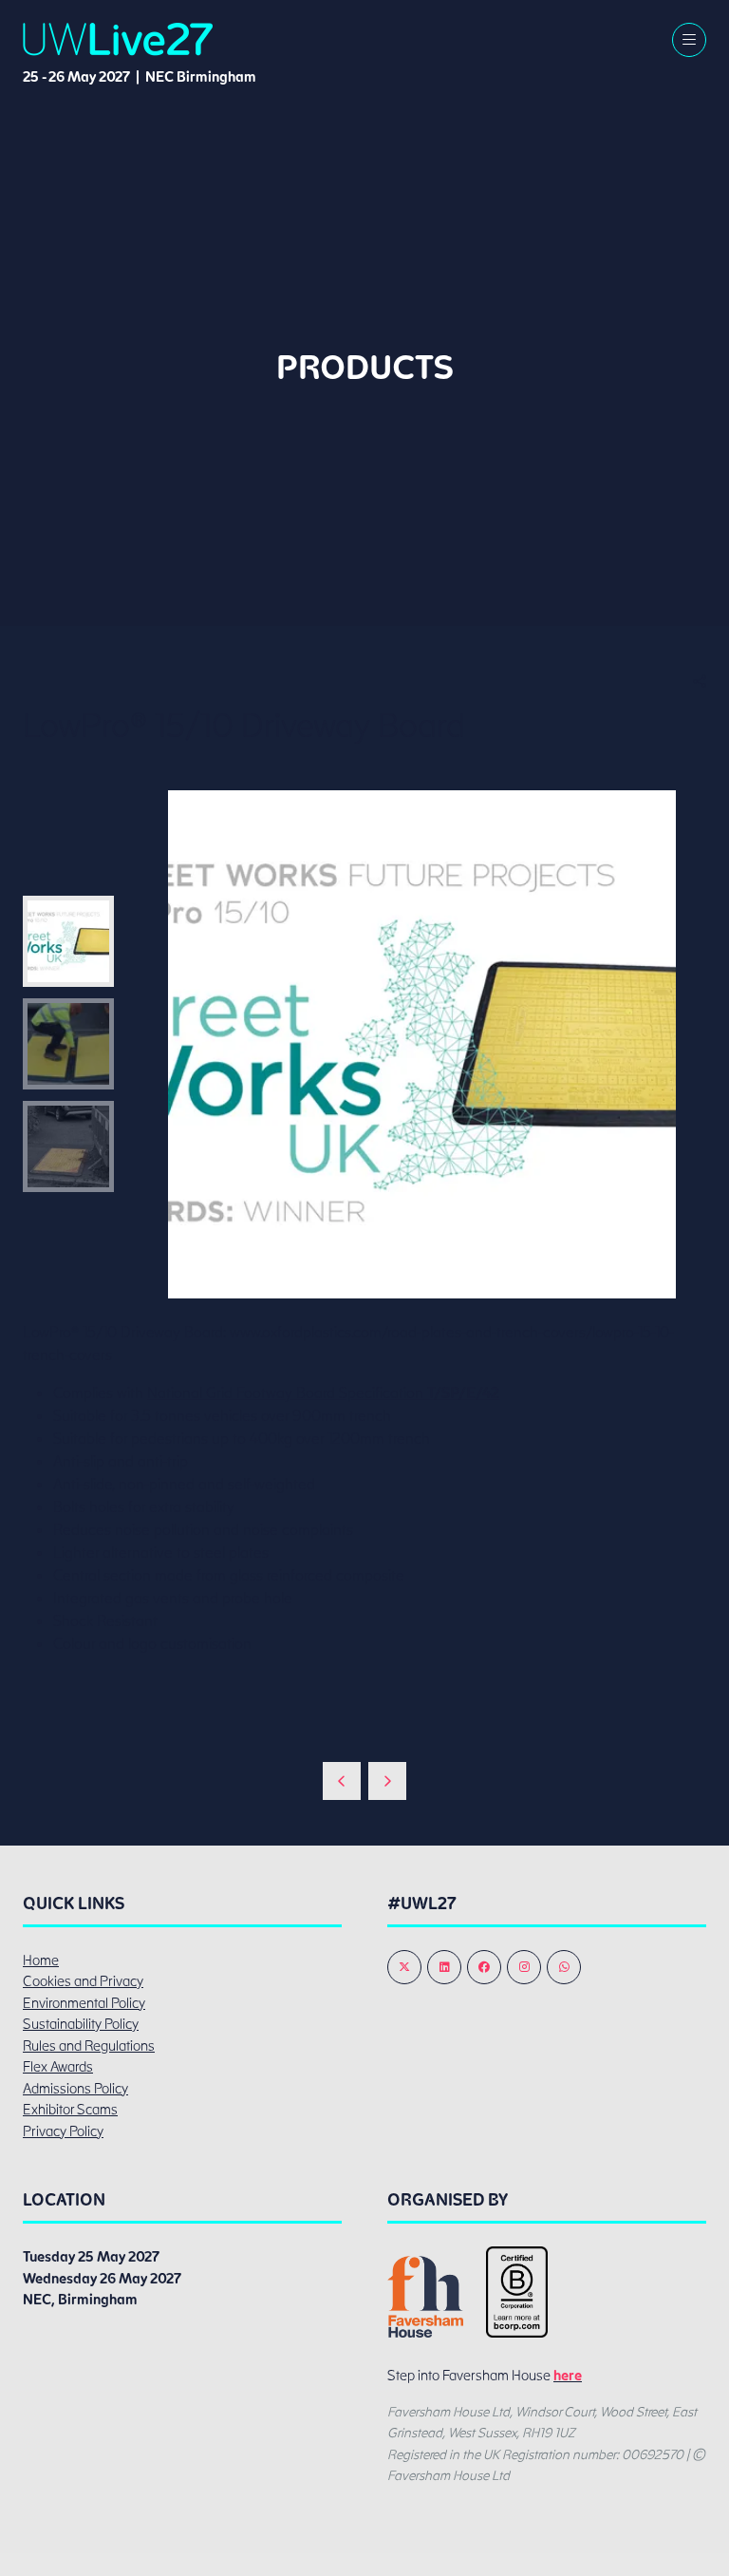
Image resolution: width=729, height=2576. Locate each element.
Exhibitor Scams (70, 2110)
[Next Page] (387, 1781)
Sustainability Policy (81, 2024)
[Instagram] (524, 1967)
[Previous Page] (342, 1781)
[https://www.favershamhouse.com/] (425, 2333)
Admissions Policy (75, 2089)
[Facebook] (484, 1967)
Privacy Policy (63, 2131)
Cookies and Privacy (83, 1981)
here (568, 2376)
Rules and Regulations (89, 2046)
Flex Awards (58, 2067)
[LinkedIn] (444, 1967)
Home (41, 1960)
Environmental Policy (84, 2003)
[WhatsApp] (564, 1967)
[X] (404, 1967)
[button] (689, 40)
